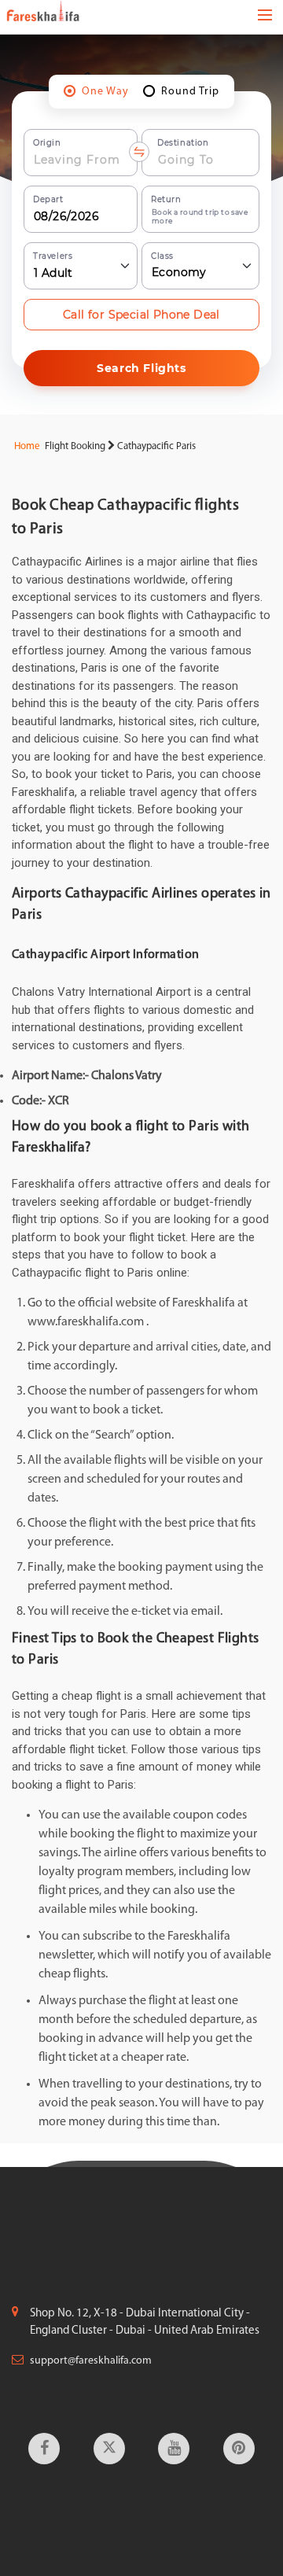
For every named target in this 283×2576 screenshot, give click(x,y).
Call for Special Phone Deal (141, 315)
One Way (105, 92)
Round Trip (190, 92)
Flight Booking (75, 446)
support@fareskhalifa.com (91, 2361)
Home (26, 446)
